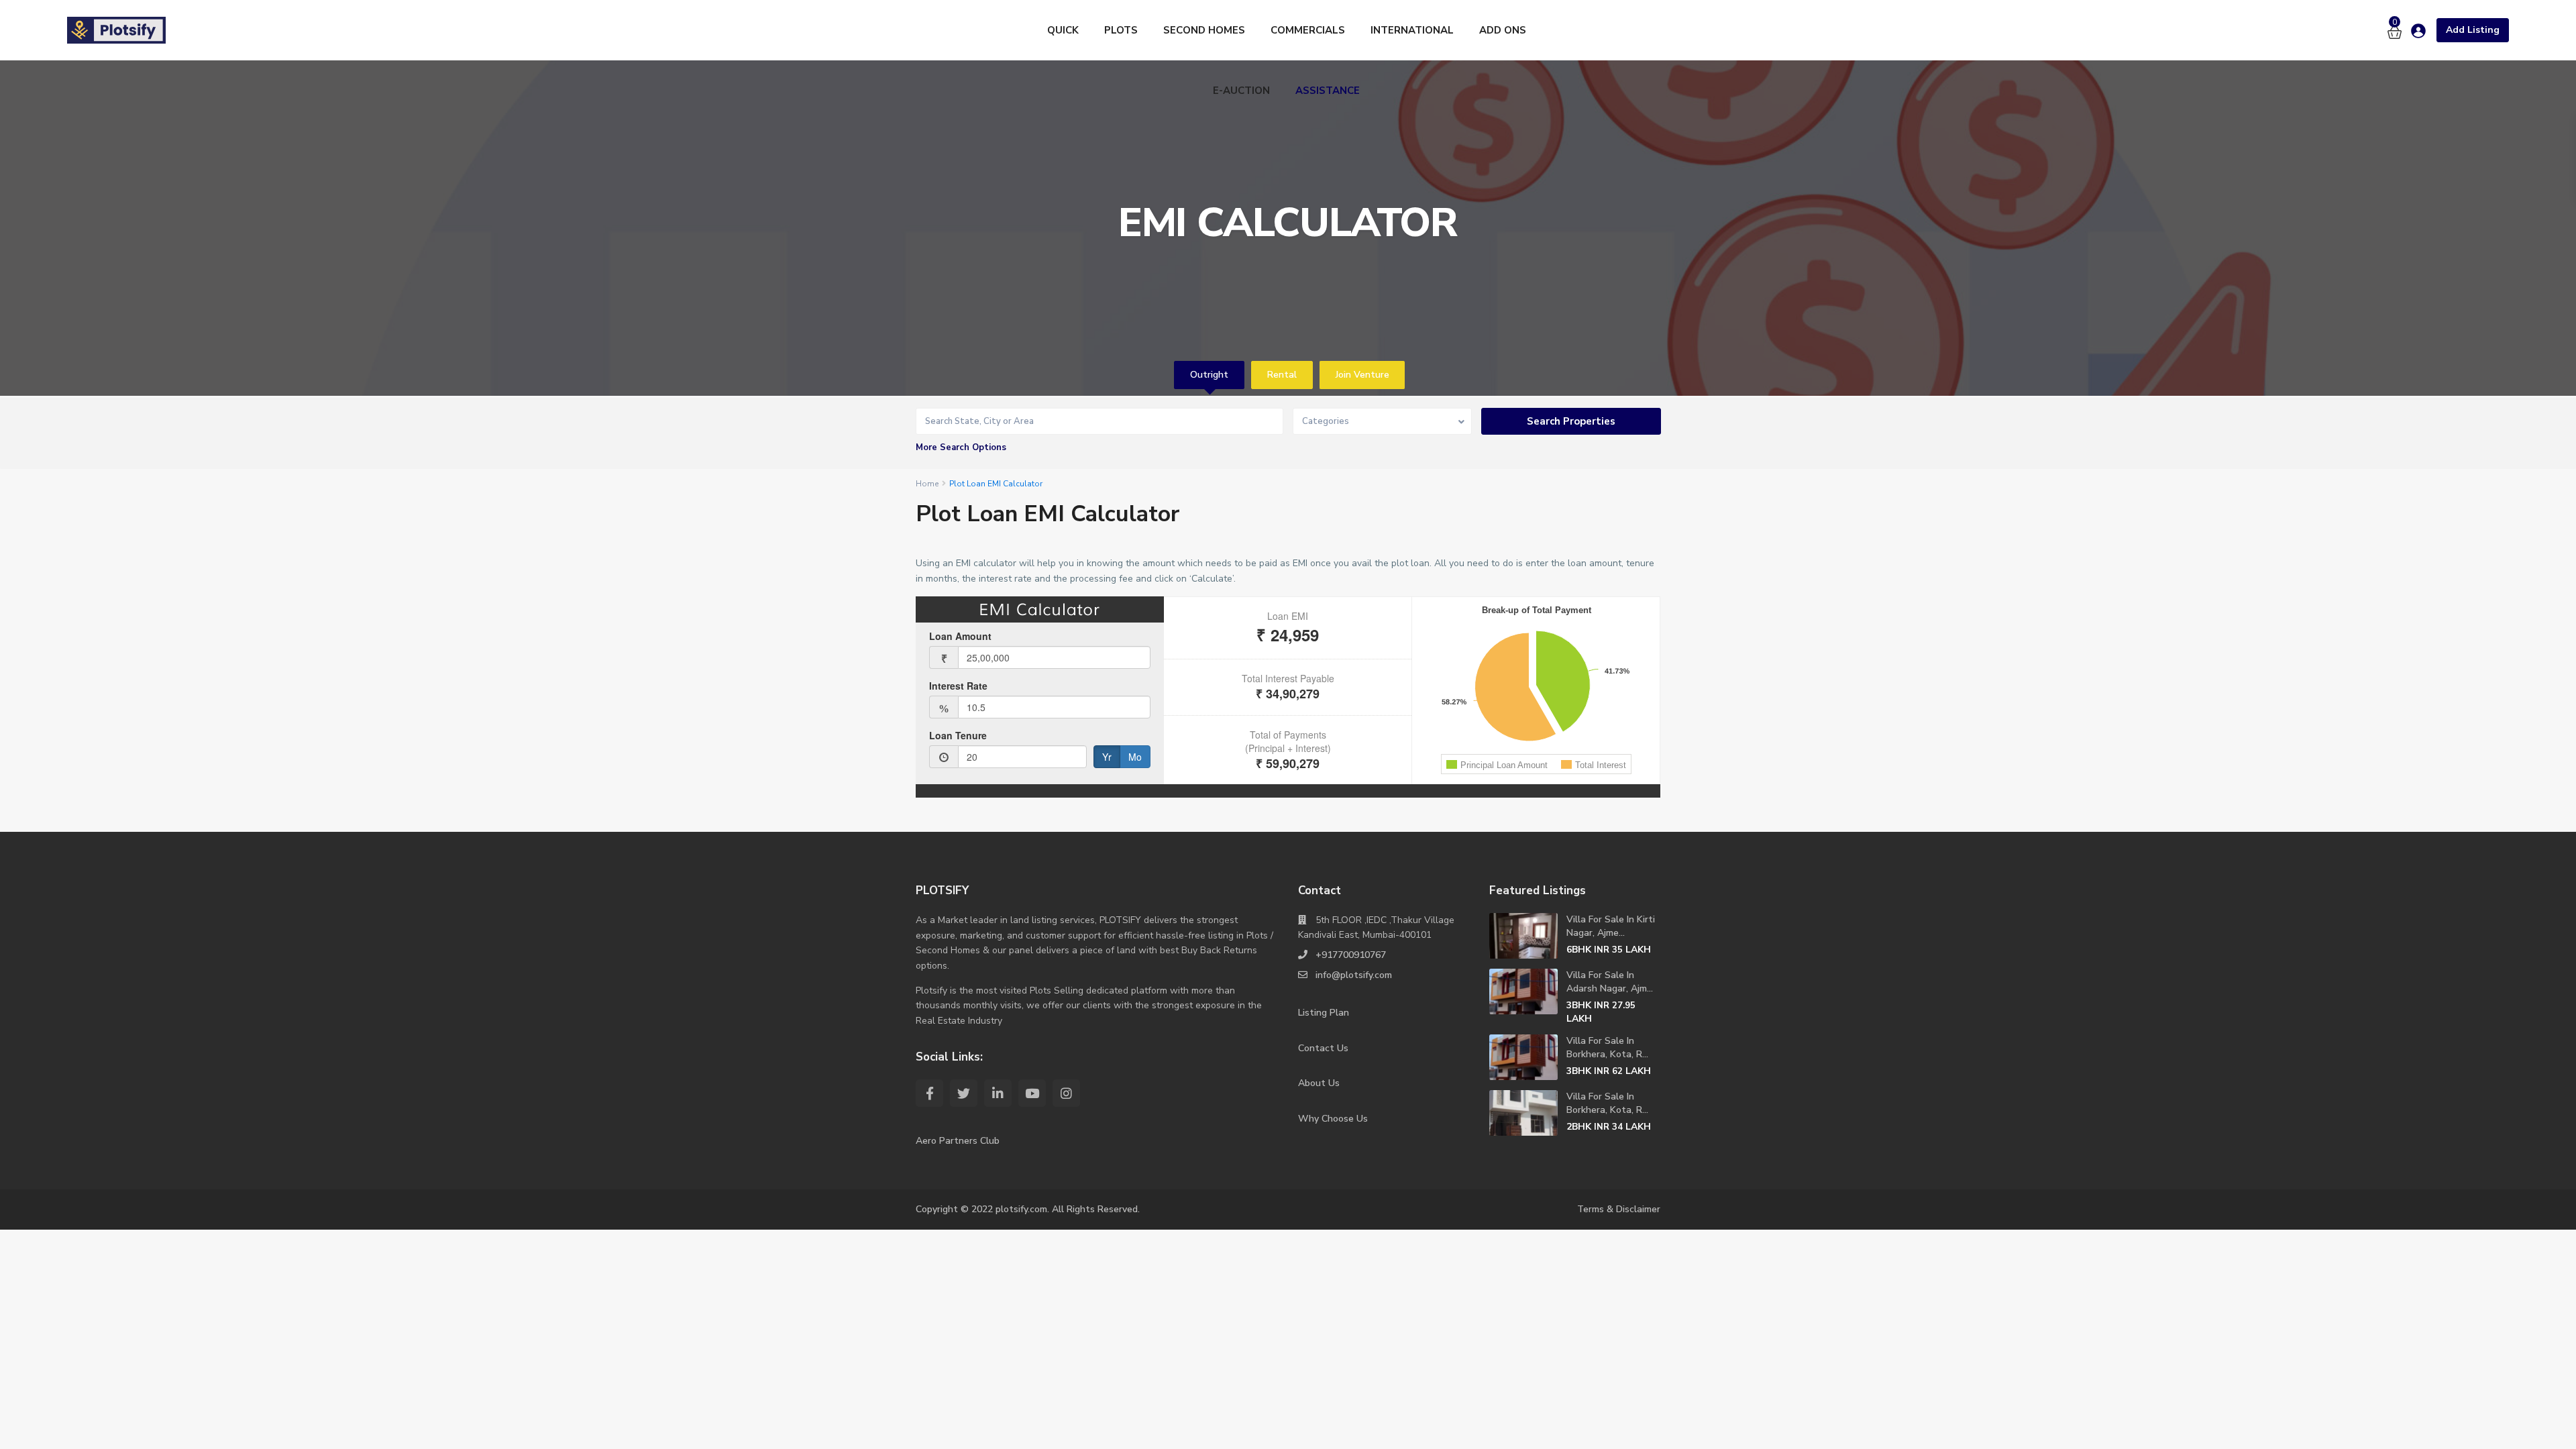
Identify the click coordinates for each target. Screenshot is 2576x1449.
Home (927, 484)
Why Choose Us (1333, 1119)
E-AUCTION (1241, 91)
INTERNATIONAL (1412, 30)
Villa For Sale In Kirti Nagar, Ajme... (1611, 926)
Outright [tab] (1209, 375)
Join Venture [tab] (1362, 375)
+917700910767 (1351, 955)
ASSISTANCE (1328, 91)
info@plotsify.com (1354, 975)
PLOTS (1121, 30)
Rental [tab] (1282, 375)
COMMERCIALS (1308, 30)
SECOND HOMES (1204, 30)
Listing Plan (1324, 1013)
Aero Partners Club (958, 1141)
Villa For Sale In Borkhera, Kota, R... (1607, 1048)
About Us (1319, 1083)
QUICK (1063, 30)
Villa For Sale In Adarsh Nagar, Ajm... (1610, 982)
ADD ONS (1503, 30)
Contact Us (1323, 1048)
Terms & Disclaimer (1619, 1209)
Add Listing (2473, 30)
